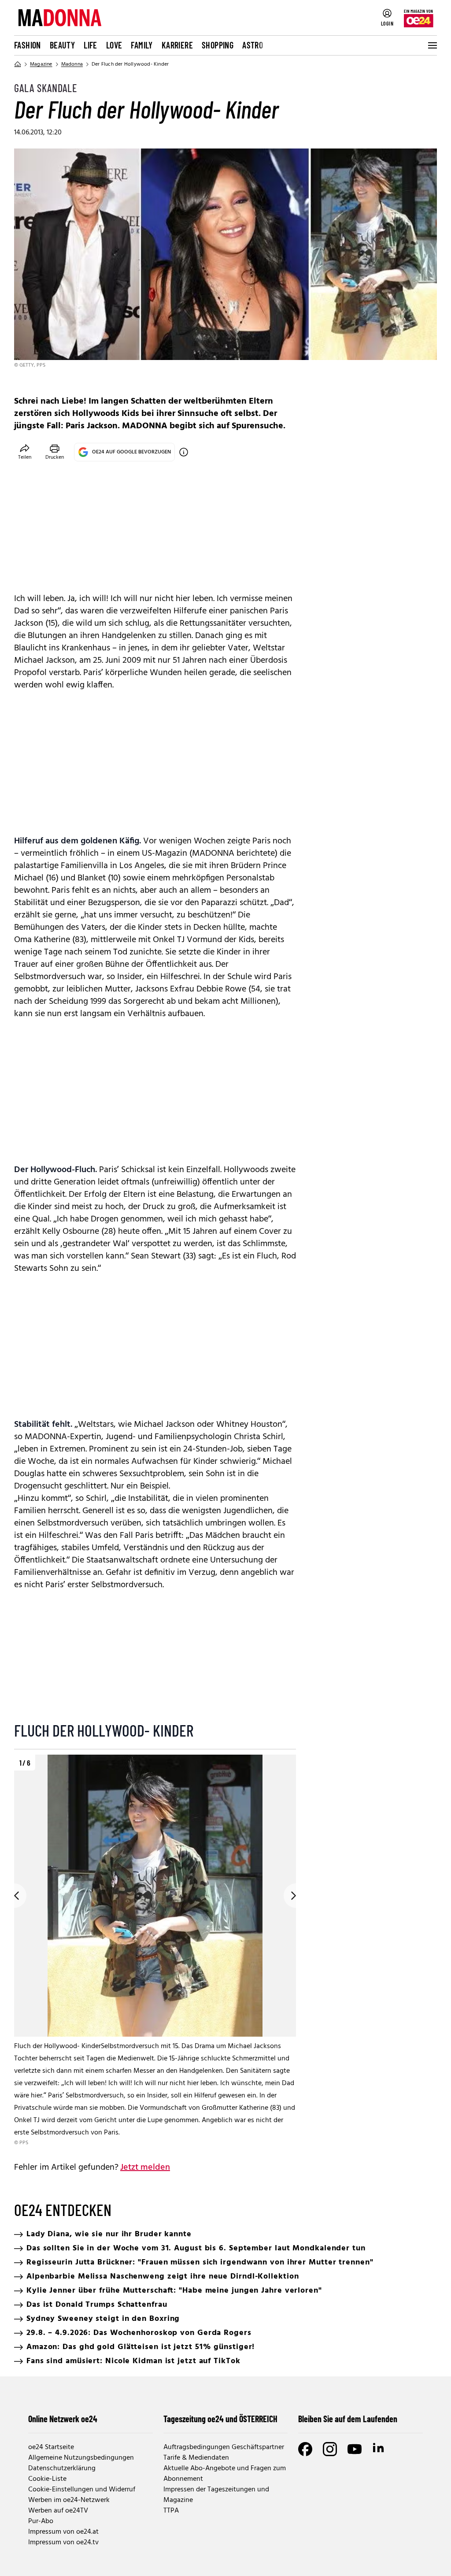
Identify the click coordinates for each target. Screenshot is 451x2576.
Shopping (218, 45)
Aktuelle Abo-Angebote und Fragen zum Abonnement (225, 2474)
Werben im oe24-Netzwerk (69, 2500)
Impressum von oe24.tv (63, 2543)
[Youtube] (355, 2449)
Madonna (72, 64)
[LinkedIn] (379, 2449)
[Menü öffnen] (432, 45)
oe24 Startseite (51, 2447)
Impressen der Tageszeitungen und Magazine (216, 2495)
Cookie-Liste (47, 2479)
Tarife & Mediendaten (196, 2458)
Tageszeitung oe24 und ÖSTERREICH (220, 2419)
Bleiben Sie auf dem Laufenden (348, 2419)
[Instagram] (330, 2449)
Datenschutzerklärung (62, 2468)
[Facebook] (305, 2449)
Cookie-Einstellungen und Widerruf (82, 2490)
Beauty (62, 45)
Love (114, 45)
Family (142, 45)
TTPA (171, 2511)
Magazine (41, 64)
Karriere (177, 45)
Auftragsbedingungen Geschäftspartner (224, 2447)
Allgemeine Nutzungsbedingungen (81, 2458)
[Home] (18, 64)
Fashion (28, 45)
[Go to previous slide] (14, 1896)
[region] (155, 1951)
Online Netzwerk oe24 (63, 2419)
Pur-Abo (41, 2521)
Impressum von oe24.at (63, 2532)
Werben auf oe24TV (58, 2511)
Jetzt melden (145, 2168)
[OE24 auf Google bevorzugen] (184, 452)
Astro (253, 45)
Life (91, 45)
